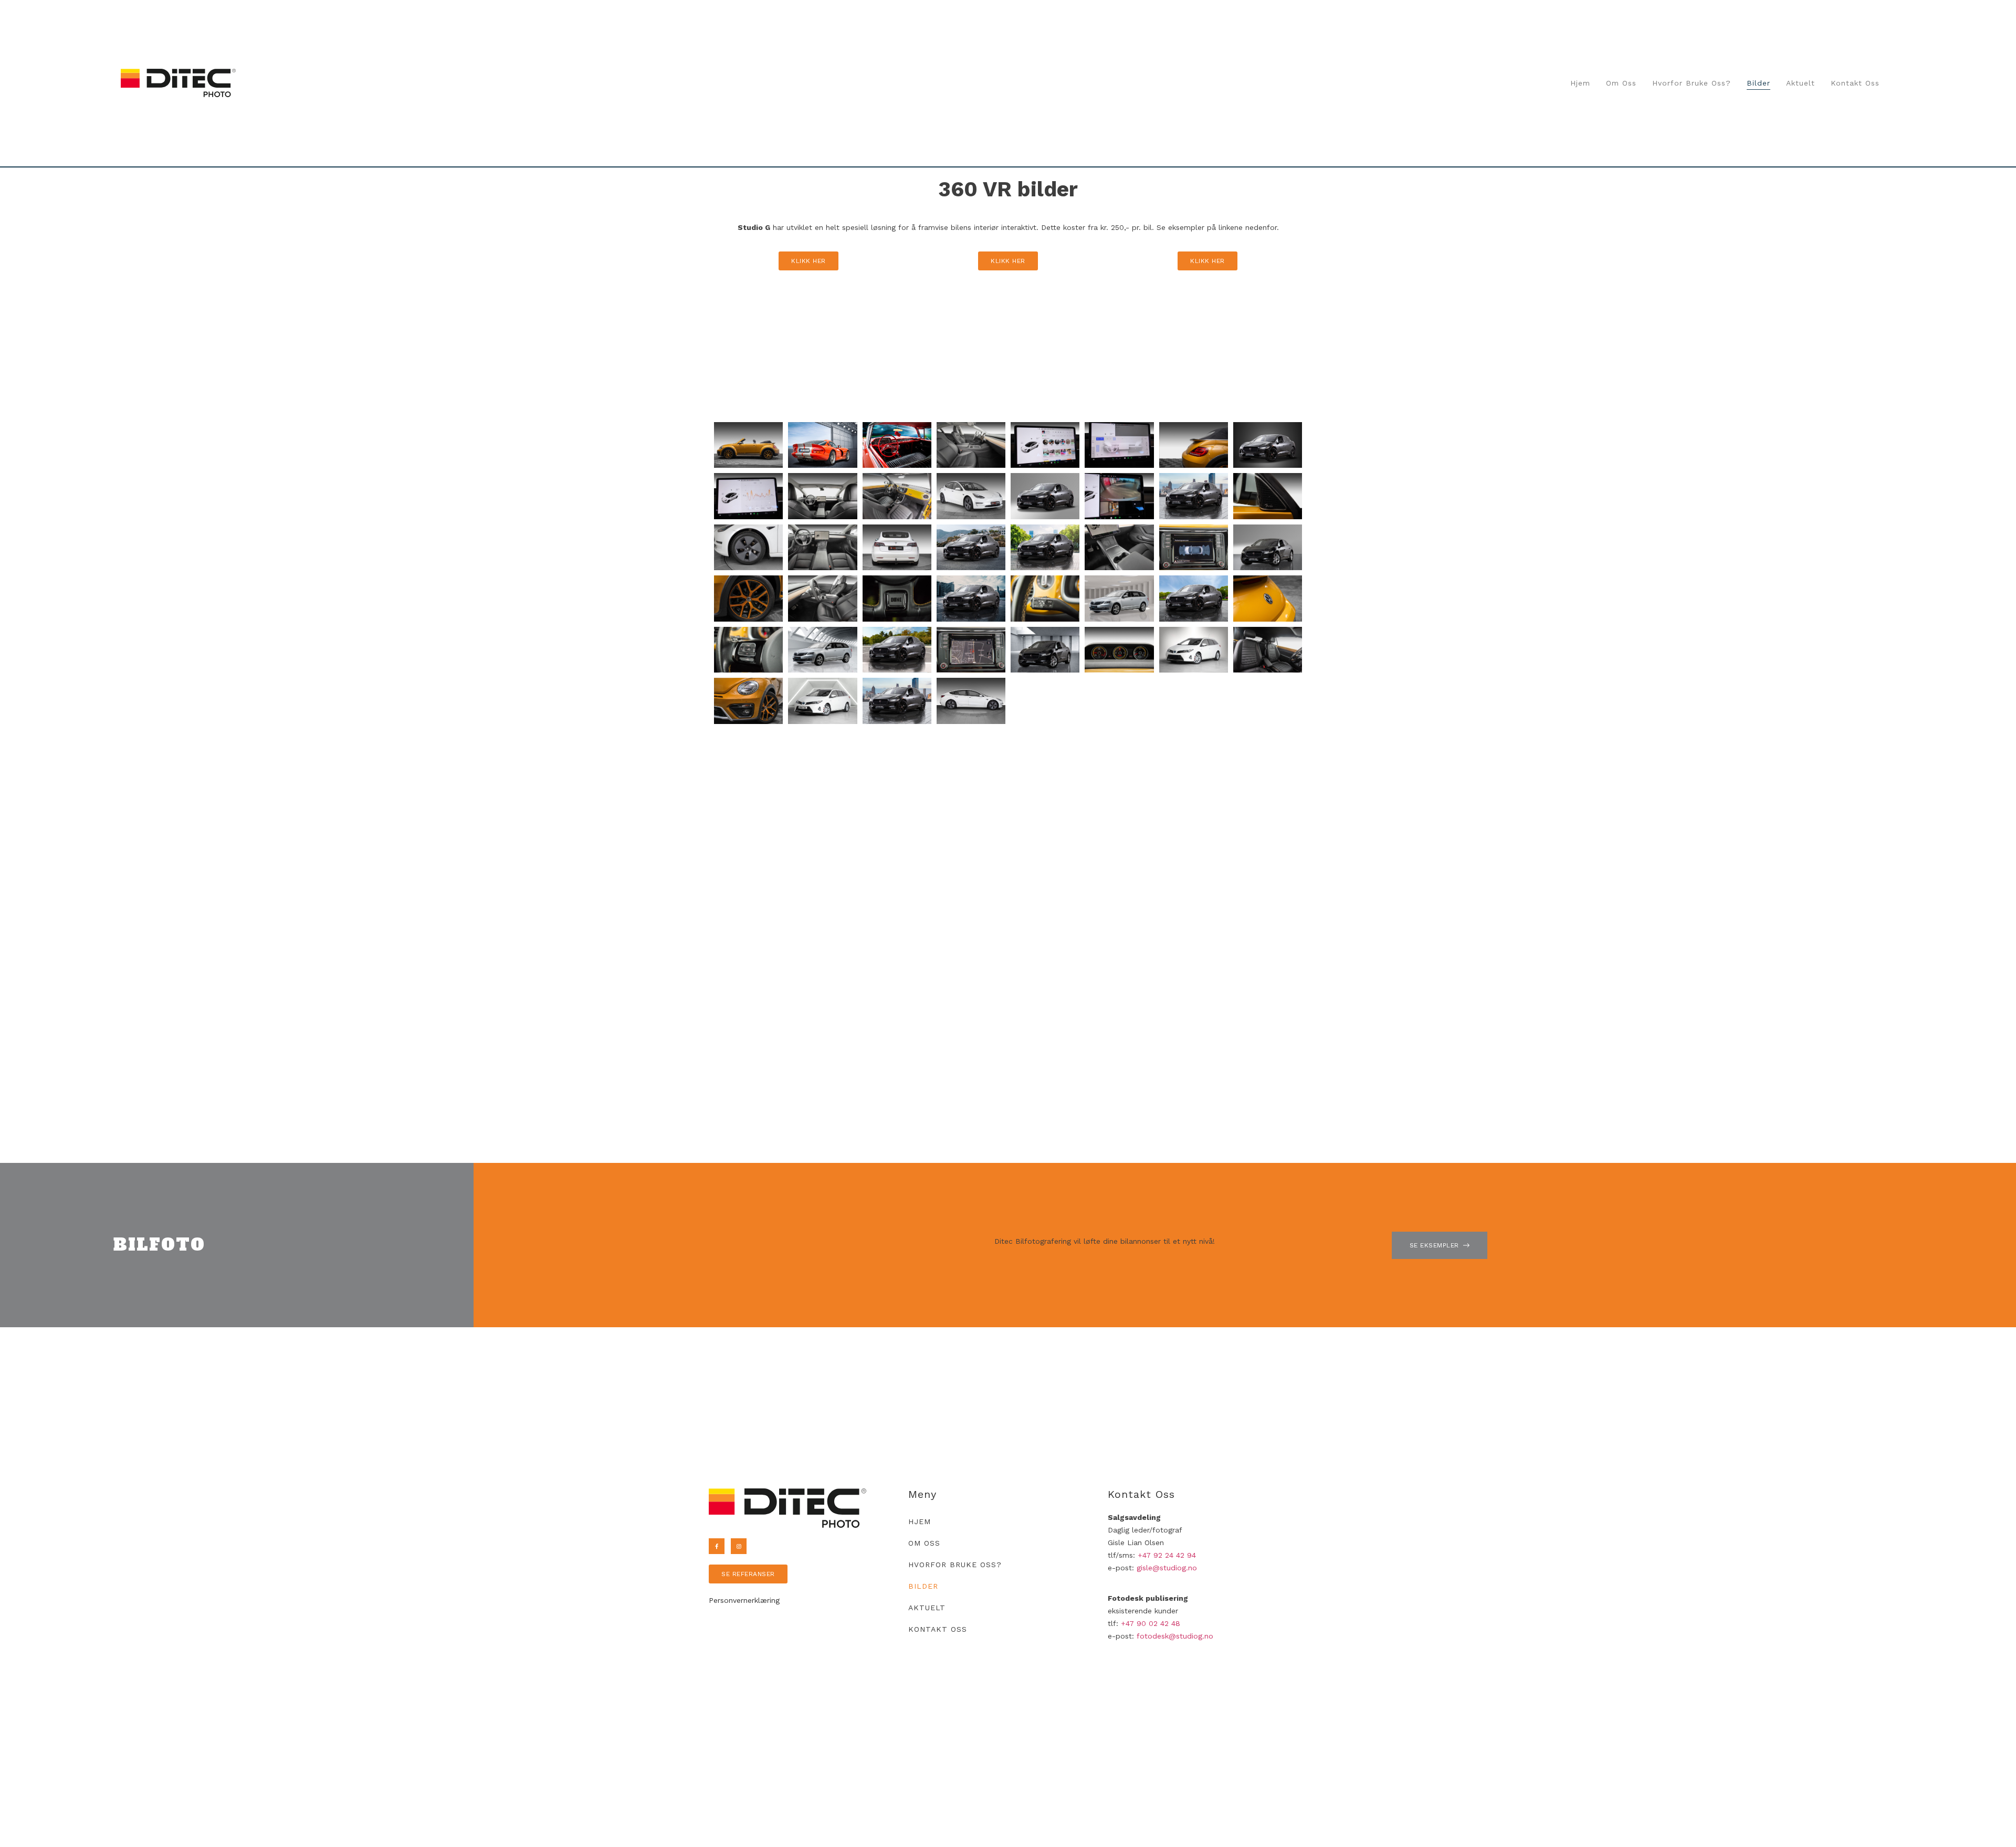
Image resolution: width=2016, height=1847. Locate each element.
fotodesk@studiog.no (1175, 1636)
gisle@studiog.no (1167, 1568)
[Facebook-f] (717, 1546)
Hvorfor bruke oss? (1692, 83)
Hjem (1580, 83)
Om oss (1621, 83)
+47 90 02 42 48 (1151, 1623)
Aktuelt (1800, 83)
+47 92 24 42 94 (1167, 1555)
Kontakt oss (1855, 83)
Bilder (1758, 83)
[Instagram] (739, 1546)
